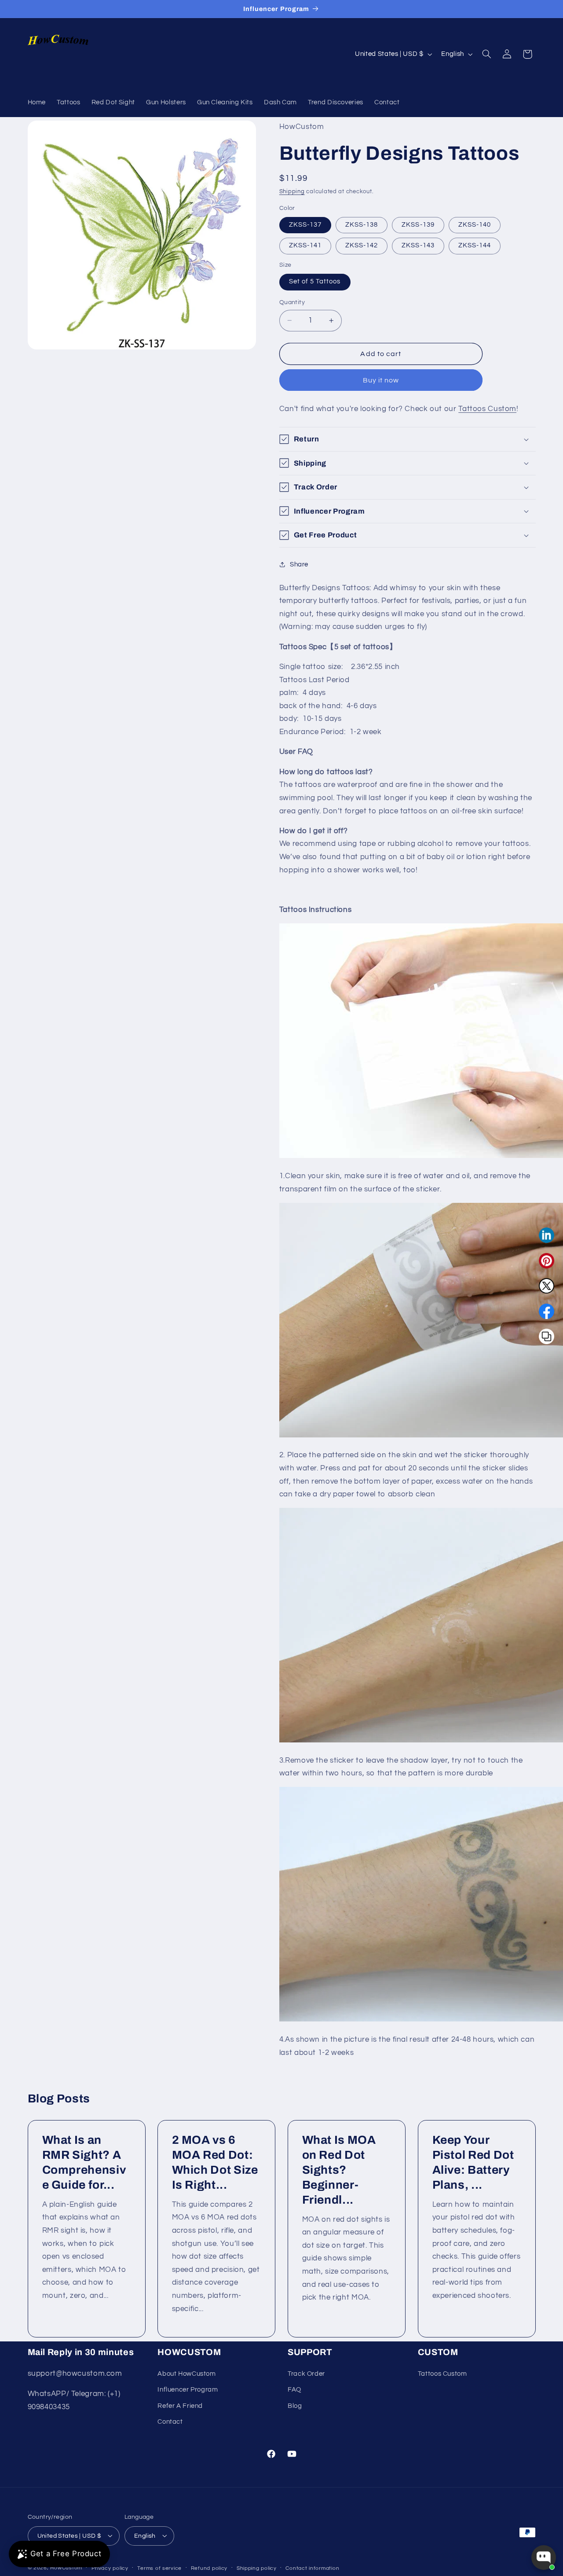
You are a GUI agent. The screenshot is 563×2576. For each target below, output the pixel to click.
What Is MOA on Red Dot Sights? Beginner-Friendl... (339, 2170)
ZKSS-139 (418, 225)
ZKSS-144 (475, 245)
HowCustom (66, 2567)
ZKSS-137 (305, 225)
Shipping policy (257, 2568)
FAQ (294, 2390)
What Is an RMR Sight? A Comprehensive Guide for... (84, 2163)
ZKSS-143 (418, 245)
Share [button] (299, 564)
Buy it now (381, 380)
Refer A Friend (180, 2405)
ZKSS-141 (305, 245)
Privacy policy (110, 2568)
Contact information (312, 2568)
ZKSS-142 (362, 245)
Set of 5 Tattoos (315, 281)
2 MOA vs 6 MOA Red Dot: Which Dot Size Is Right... (215, 2163)
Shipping (292, 192)
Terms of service (159, 2568)
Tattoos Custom (487, 408)
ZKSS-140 (475, 225)
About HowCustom (186, 2373)
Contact (170, 2421)
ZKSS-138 (362, 225)
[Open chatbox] (544, 2558)
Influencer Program (188, 2390)
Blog (295, 2405)
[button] (486, 54)
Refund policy (209, 2568)
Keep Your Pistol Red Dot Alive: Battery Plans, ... (473, 2163)
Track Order (306, 2373)
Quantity (292, 302)
